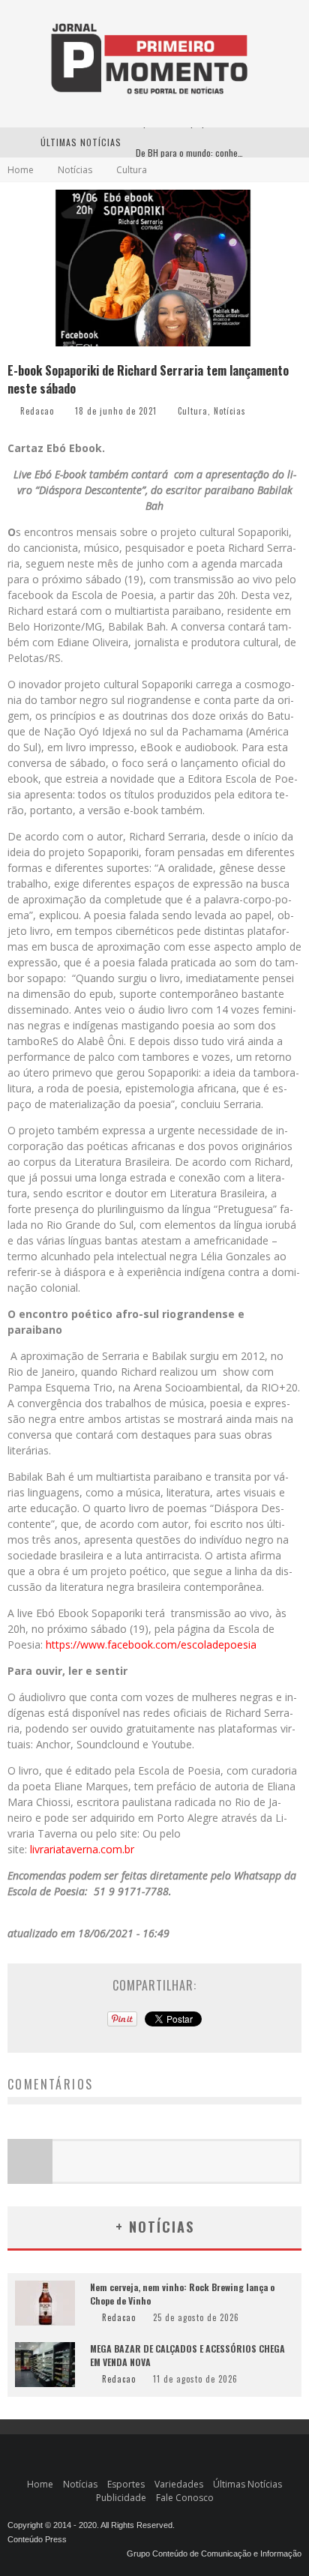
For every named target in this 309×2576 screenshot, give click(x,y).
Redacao (37, 411)
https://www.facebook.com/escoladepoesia (151, 1644)
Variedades (179, 2484)
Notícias (230, 411)
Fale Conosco (185, 2498)
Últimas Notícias (247, 2484)
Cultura (193, 411)
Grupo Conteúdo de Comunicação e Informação (214, 2554)
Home (21, 170)
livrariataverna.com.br (82, 1849)
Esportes (126, 2484)
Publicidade (121, 2498)
